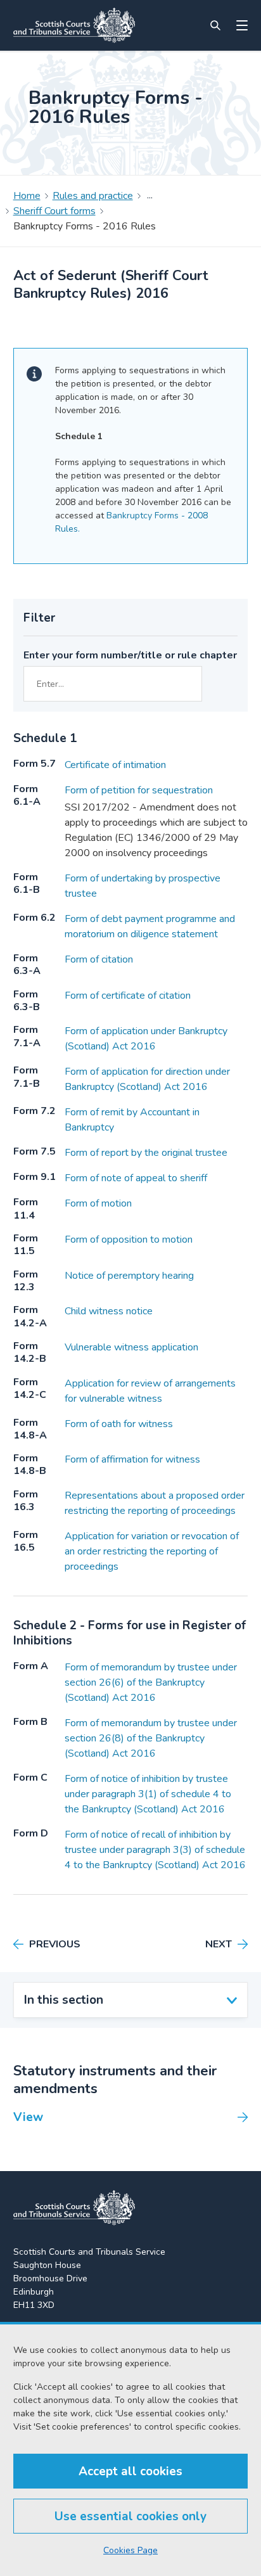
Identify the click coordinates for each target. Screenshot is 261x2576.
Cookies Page (130, 2550)
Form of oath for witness (119, 1424)
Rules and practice (93, 196)
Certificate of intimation (115, 765)
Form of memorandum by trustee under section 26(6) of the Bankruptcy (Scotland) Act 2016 (151, 1682)
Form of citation (99, 959)
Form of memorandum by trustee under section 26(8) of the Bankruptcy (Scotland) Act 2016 (151, 1738)
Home (27, 196)
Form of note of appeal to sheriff (136, 1178)
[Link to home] (74, 25)
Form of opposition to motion (129, 1240)
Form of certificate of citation (128, 996)
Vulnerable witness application (131, 1347)
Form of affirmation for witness (132, 1459)
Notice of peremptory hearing (129, 1276)
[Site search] (215, 25)
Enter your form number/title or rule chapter (130, 655)
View (28, 2117)
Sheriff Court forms (54, 211)
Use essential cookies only (130, 2516)
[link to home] (74, 2208)
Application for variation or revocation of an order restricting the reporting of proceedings (152, 1551)
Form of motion (98, 1203)
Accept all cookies (130, 2471)
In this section (64, 2000)
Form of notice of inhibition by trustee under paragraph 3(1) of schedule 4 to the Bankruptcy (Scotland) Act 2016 (148, 1794)
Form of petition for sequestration (139, 790)
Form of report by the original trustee (146, 1153)
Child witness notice (109, 1311)
